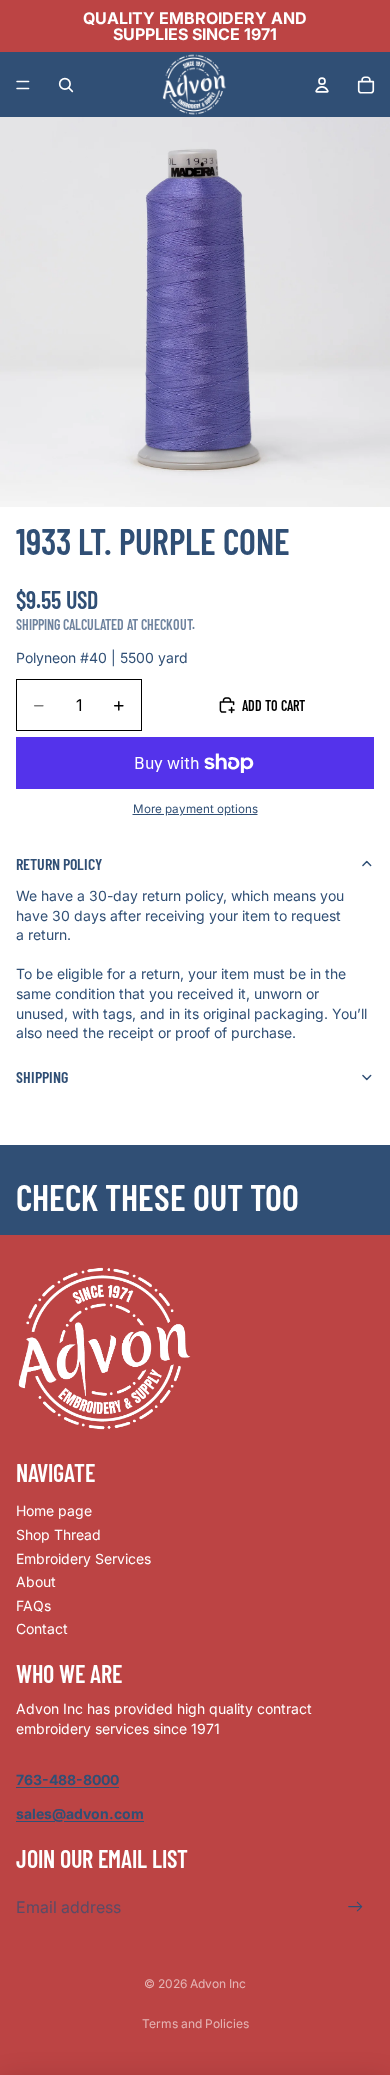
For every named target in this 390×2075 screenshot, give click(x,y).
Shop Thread (58, 1534)
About (36, 1581)
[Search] (66, 85)
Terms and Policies (195, 2023)
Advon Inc (218, 1983)
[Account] (322, 85)
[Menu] (23, 85)
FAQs (33, 1605)
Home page (54, 1510)
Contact (42, 1628)
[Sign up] (355, 1907)
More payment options (195, 809)
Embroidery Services (83, 1558)
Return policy (59, 863)
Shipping (42, 1076)
